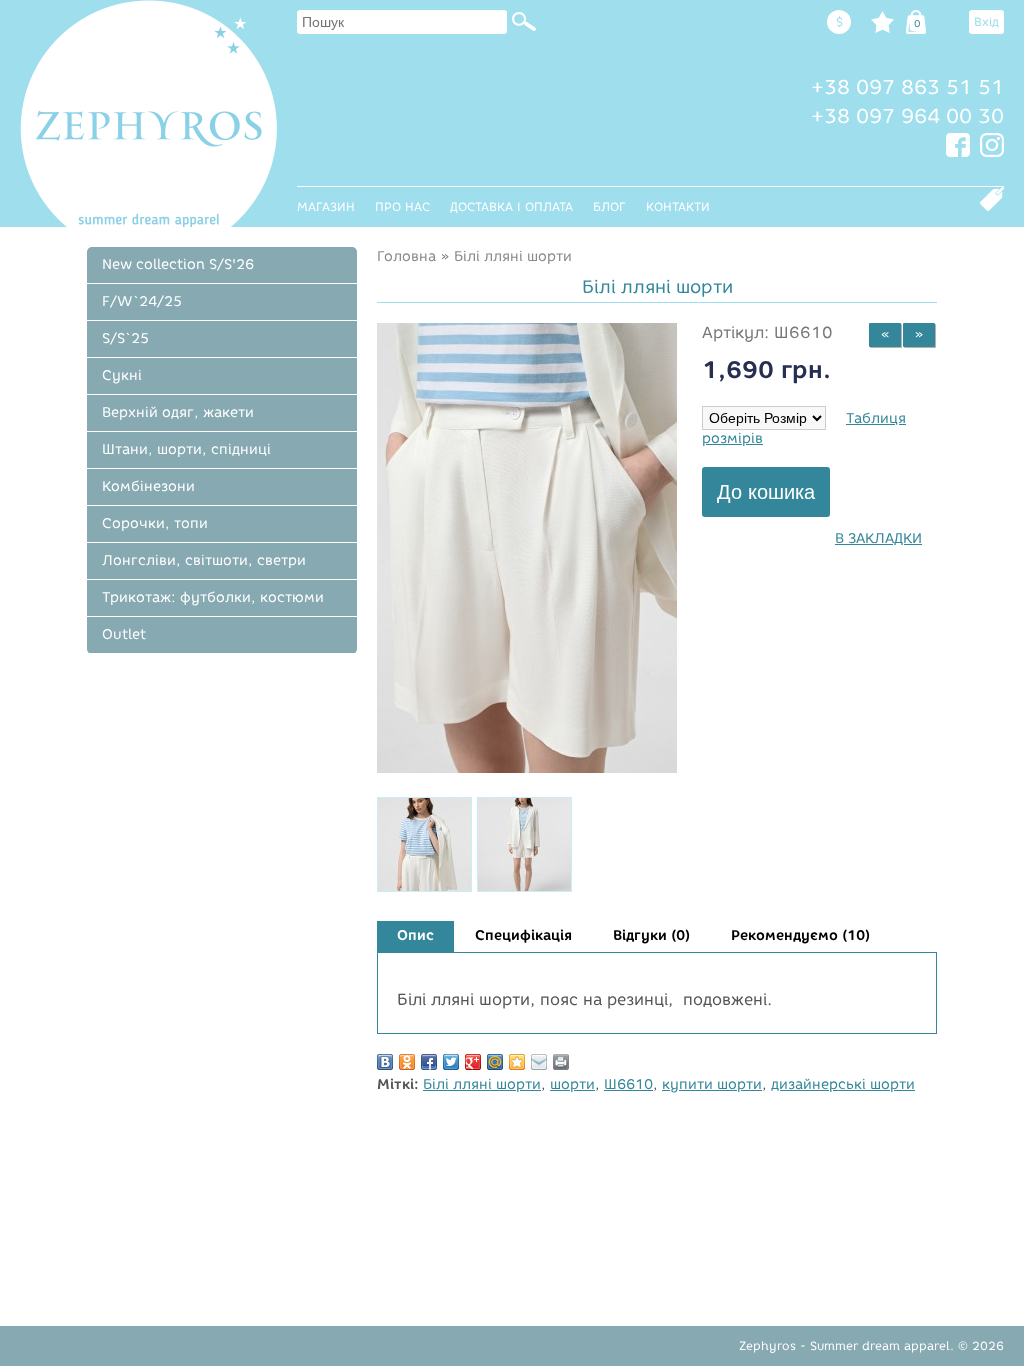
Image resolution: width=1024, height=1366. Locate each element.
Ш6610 (628, 1084)
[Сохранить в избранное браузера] (517, 1062)
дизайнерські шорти (843, 1084)
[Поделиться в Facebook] (429, 1062)
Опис (415, 935)
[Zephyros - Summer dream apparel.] (148, 113)
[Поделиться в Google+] (473, 1062)
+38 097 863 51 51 (907, 87)
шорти (572, 1084)
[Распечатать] (561, 1062)
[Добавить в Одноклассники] (407, 1062)
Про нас (402, 206)
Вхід (986, 21)
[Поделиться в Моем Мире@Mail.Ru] (495, 1062)
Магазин (326, 206)
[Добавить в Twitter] (451, 1062)
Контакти (678, 206)
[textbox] (402, 22)
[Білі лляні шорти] (527, 768)
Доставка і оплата (511, 206)
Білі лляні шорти (513, 256)
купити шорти (712, 1084)
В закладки (878, 538)
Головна (406, 256)
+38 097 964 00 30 (907, 116)
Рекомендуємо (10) (800, 935)
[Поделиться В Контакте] (385, 1062)
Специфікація (523, 935)
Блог (609, 206)
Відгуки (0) (651, 935)
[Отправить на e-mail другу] (539, 1062)
